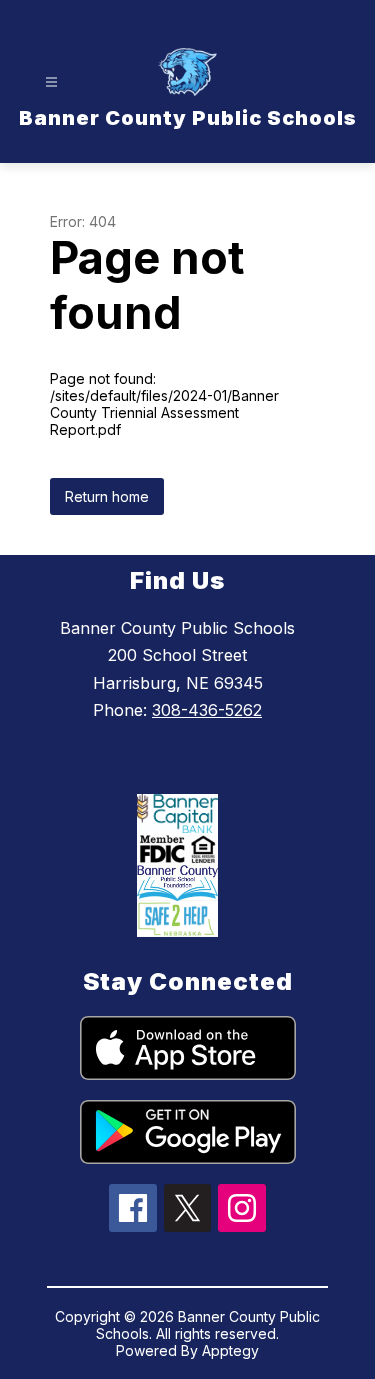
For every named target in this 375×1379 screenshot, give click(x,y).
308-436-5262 (207, 710)
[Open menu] (51, 82)
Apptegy (230, 1350)
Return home (107, 496)
